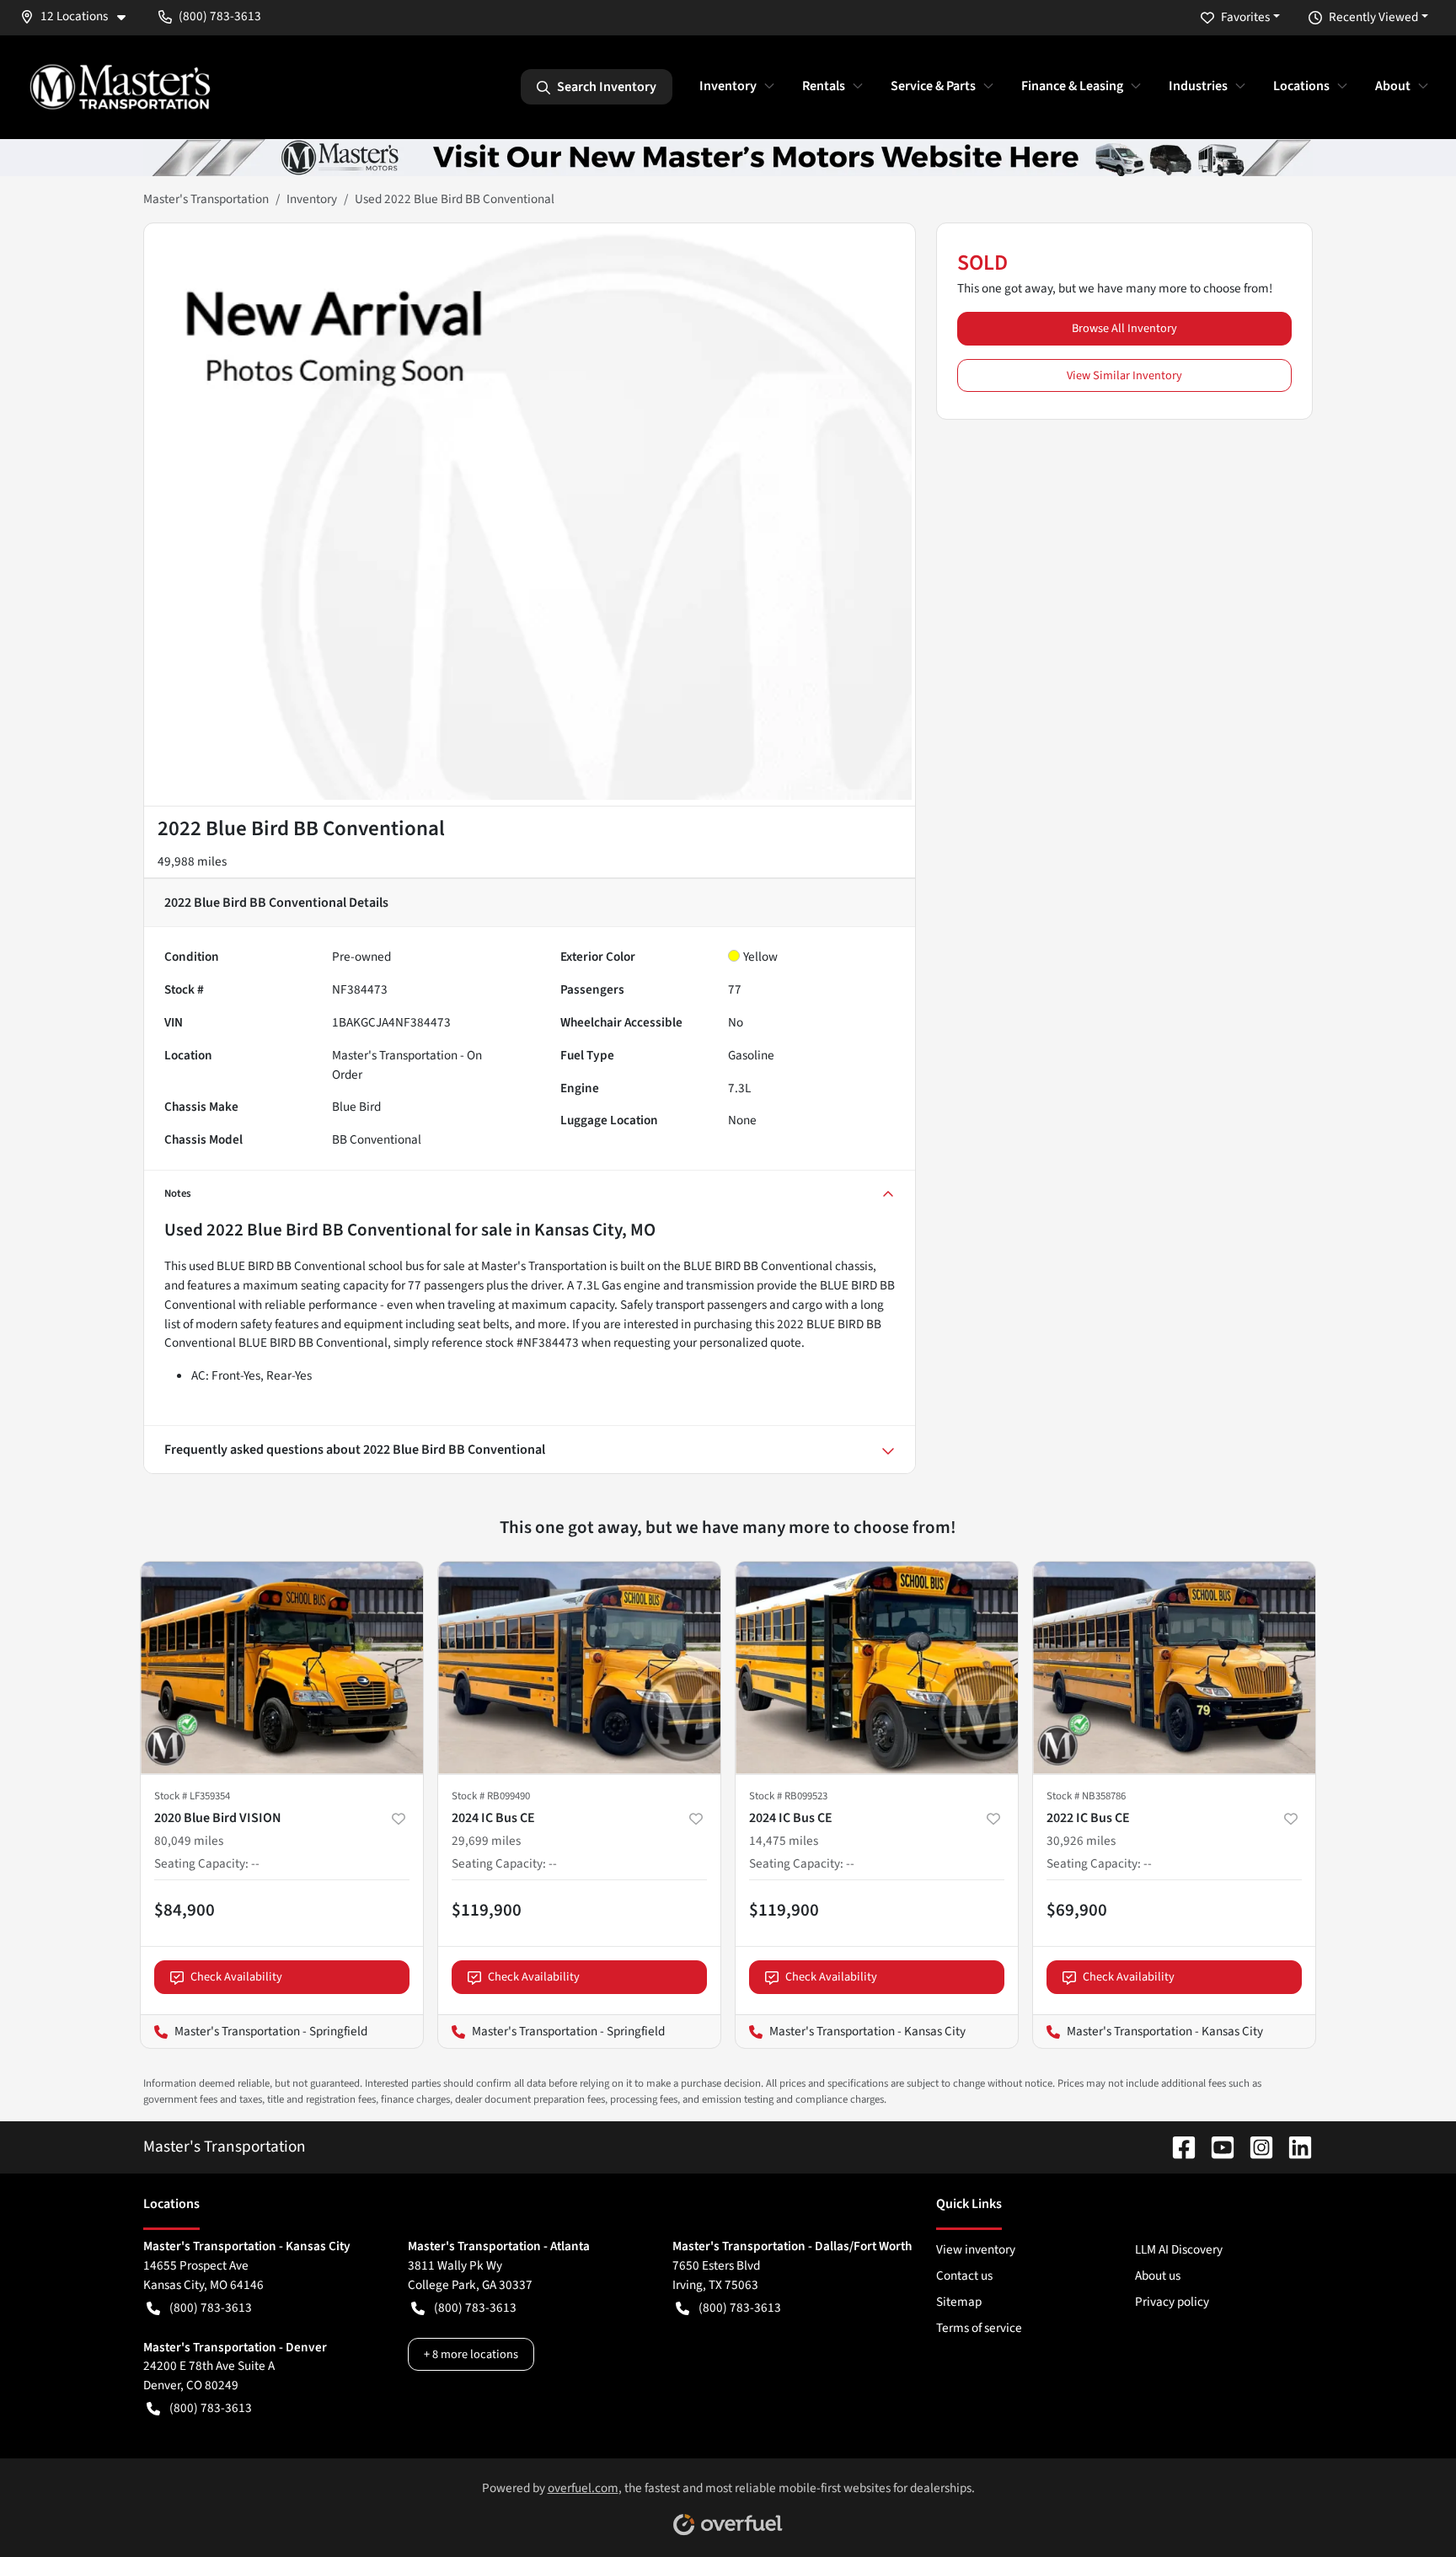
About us (1158, 2276)
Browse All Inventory (1124, 328)
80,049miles (189, 1841)
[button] (79, 16)
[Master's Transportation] (120, 87)
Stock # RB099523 (788, 1796)
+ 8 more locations (471, 2354)
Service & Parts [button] (933, 86)
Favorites (1245, 17)
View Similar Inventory (1124, 375)
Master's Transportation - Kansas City (851, 2031)
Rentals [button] (824, 86)
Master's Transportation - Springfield (254, 2031)
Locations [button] (1301, 86)
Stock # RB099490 (491, 1796)
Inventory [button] (728, 86)
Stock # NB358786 (1086, 1796)
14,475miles (784, 1841)
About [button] (1393, 86)
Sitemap (959, 2302)
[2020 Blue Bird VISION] (282, 1667)
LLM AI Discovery (1179, 2249)
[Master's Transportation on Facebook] (1177, 2147)
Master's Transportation (206, 199)
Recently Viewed (1373, 17)
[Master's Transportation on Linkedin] (1293, 2147)
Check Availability (236, 1977)
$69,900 (1077, 1910)
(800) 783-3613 (211, 2308)
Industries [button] (1198, 86)
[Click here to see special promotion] (728, 157)
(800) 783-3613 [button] (220, 16)
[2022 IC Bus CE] (1174, 1667)
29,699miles (486, 1841)
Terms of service (979, 2328)
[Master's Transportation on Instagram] (1255, 2147)
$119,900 (487, 1910)
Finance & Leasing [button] (1072, 86)
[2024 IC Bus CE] (579, 1667)
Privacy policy (1172, 2302)
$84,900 (185, 1910)
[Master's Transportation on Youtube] (1216, 2147)
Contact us (964, 2276)
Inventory (312, 199)
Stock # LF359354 (192, 1796)
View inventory (976, 2249)
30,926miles (1081, 1841)
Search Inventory (607, 87)
